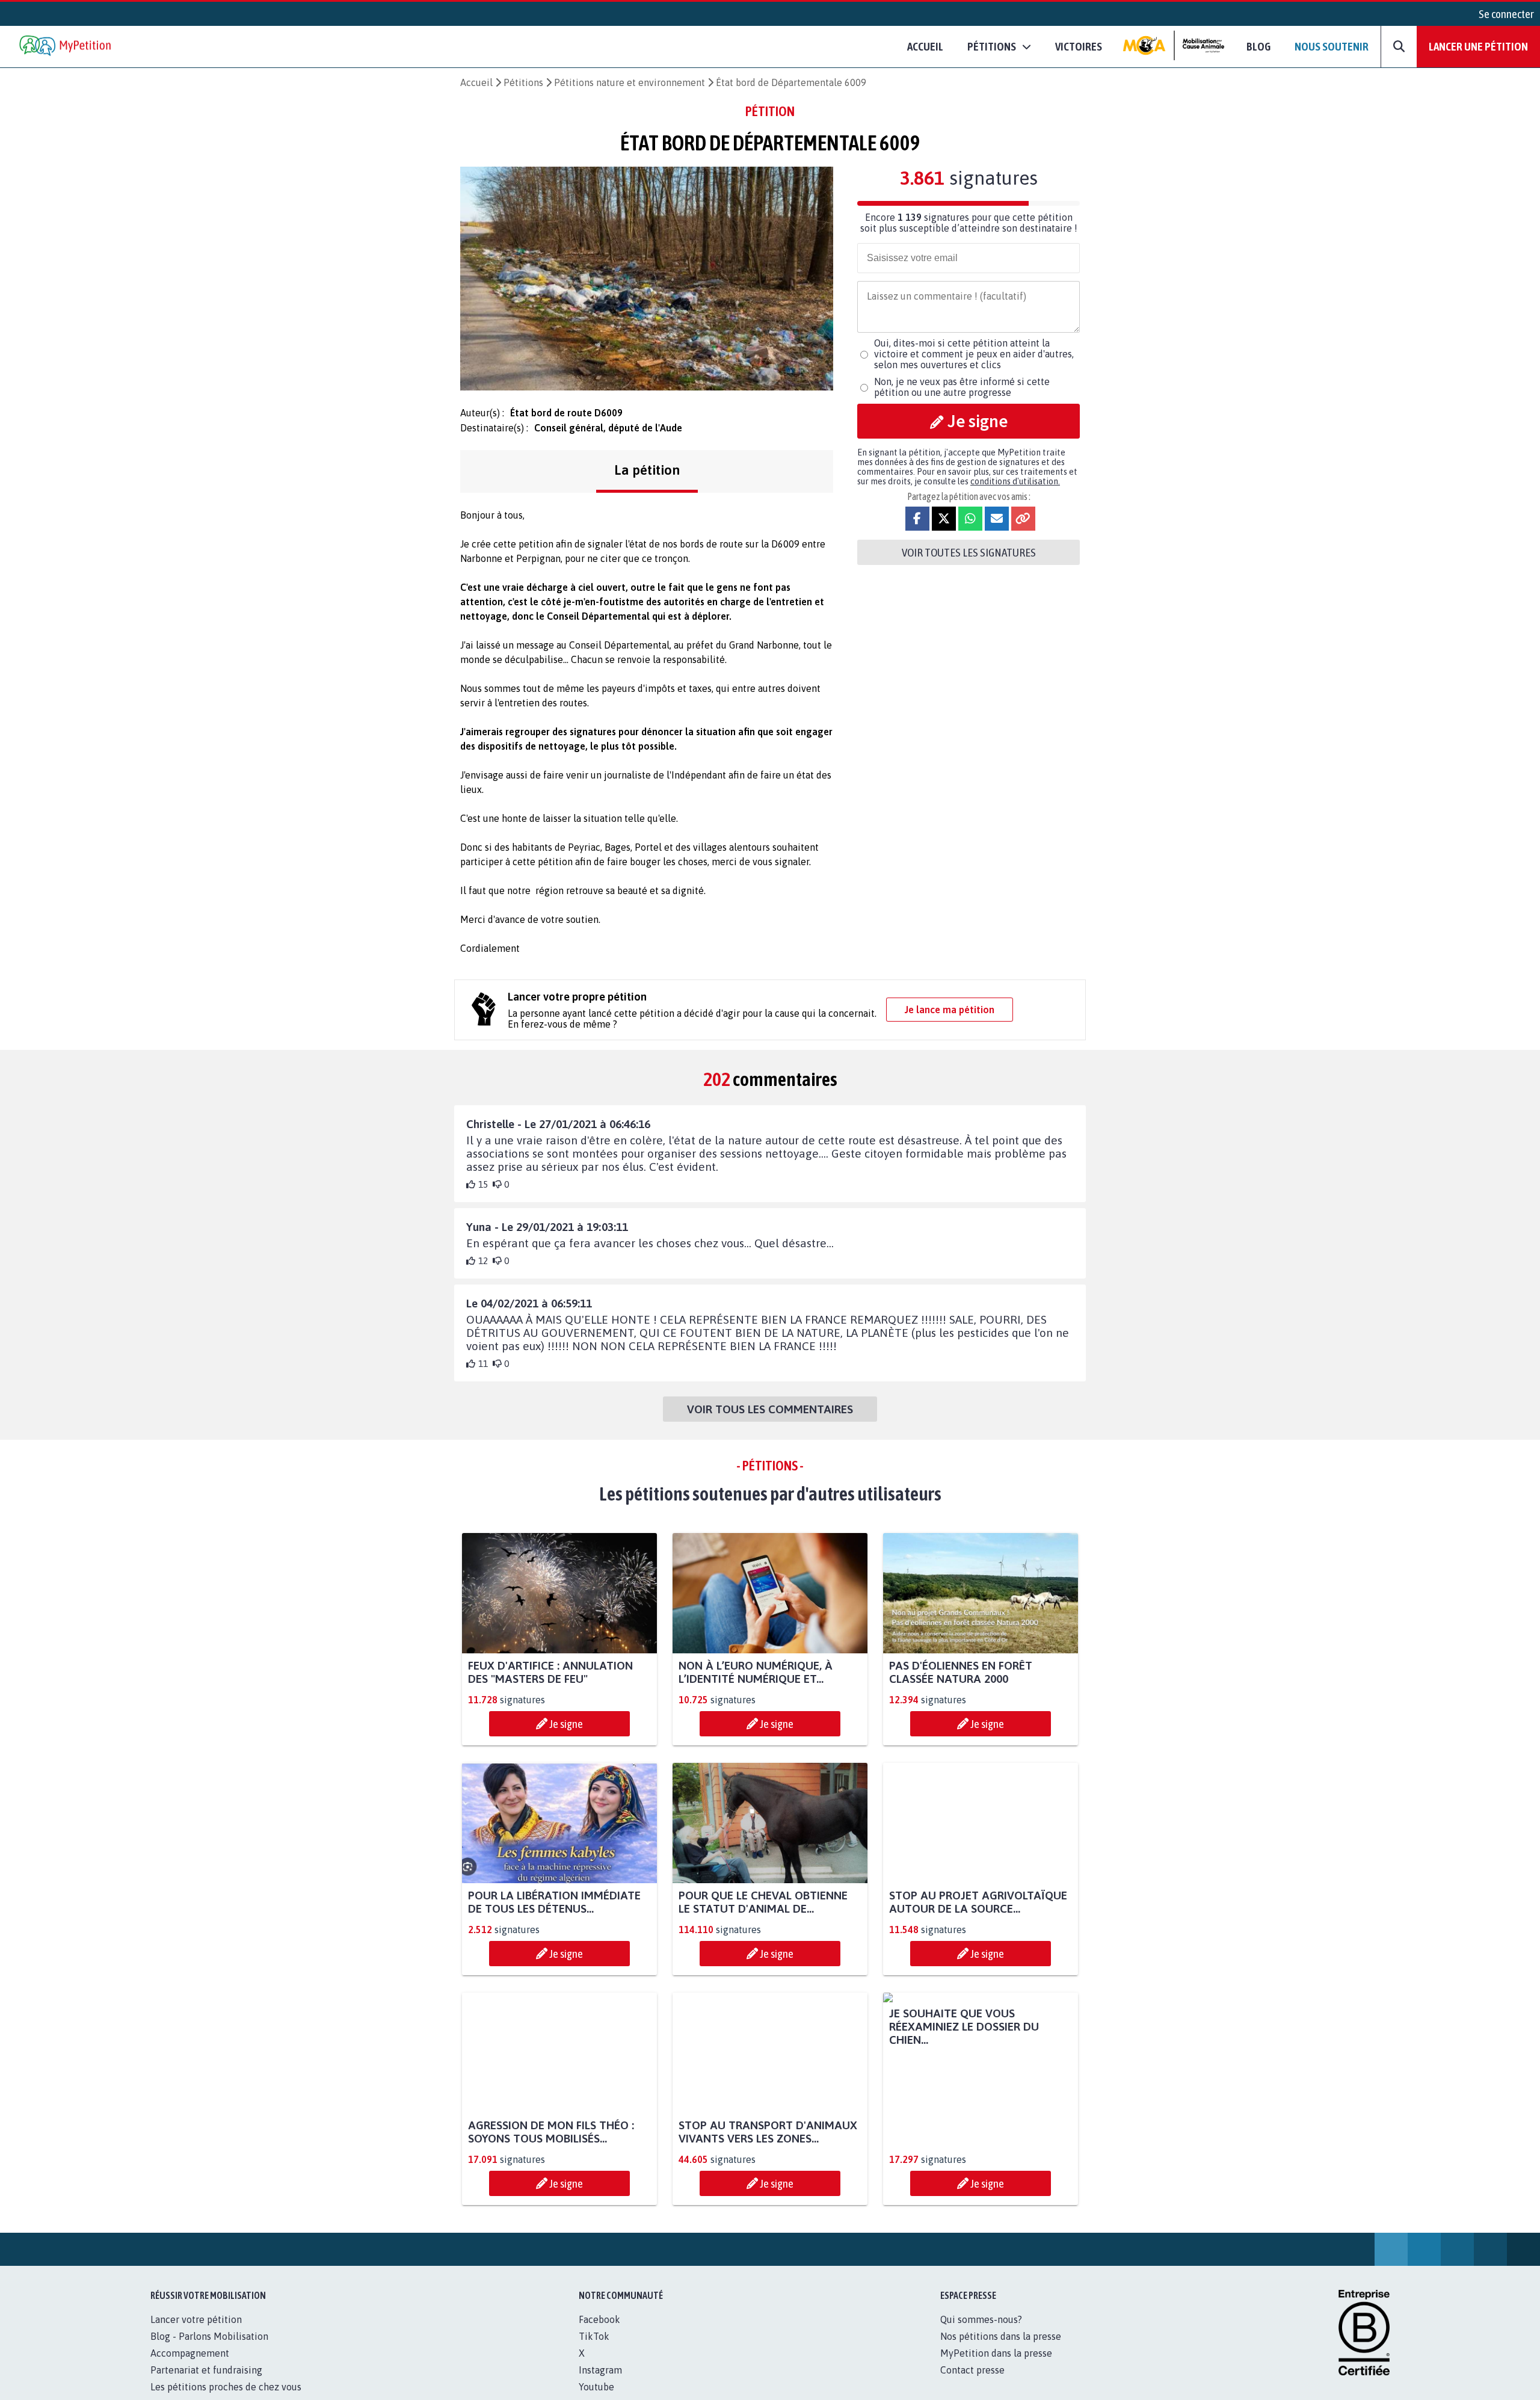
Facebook (599, 2333)
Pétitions (523, 82)
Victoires (1079, 46)
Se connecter (1506, 14)
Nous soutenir (1332, 46)
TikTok (594, 2349)
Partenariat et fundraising (206, 2383)
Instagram (600, 2383)
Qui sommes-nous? (981, 2333)
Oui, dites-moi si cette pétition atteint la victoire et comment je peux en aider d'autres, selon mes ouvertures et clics (974, 354)
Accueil (925, 46)
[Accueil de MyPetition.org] (66, 47)
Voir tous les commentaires (770, 1409)
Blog (1258, 46)
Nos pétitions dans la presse (1001, 2349)
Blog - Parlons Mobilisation (209, 2349)
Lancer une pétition (1478, 46)
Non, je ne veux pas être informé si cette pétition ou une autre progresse (962, 387)
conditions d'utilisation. (1015, 481)
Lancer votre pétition (196, 2333)
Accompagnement (190, 2366)
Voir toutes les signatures (969, 552)
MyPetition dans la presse (996, 2366)
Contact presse (972, 2383)
